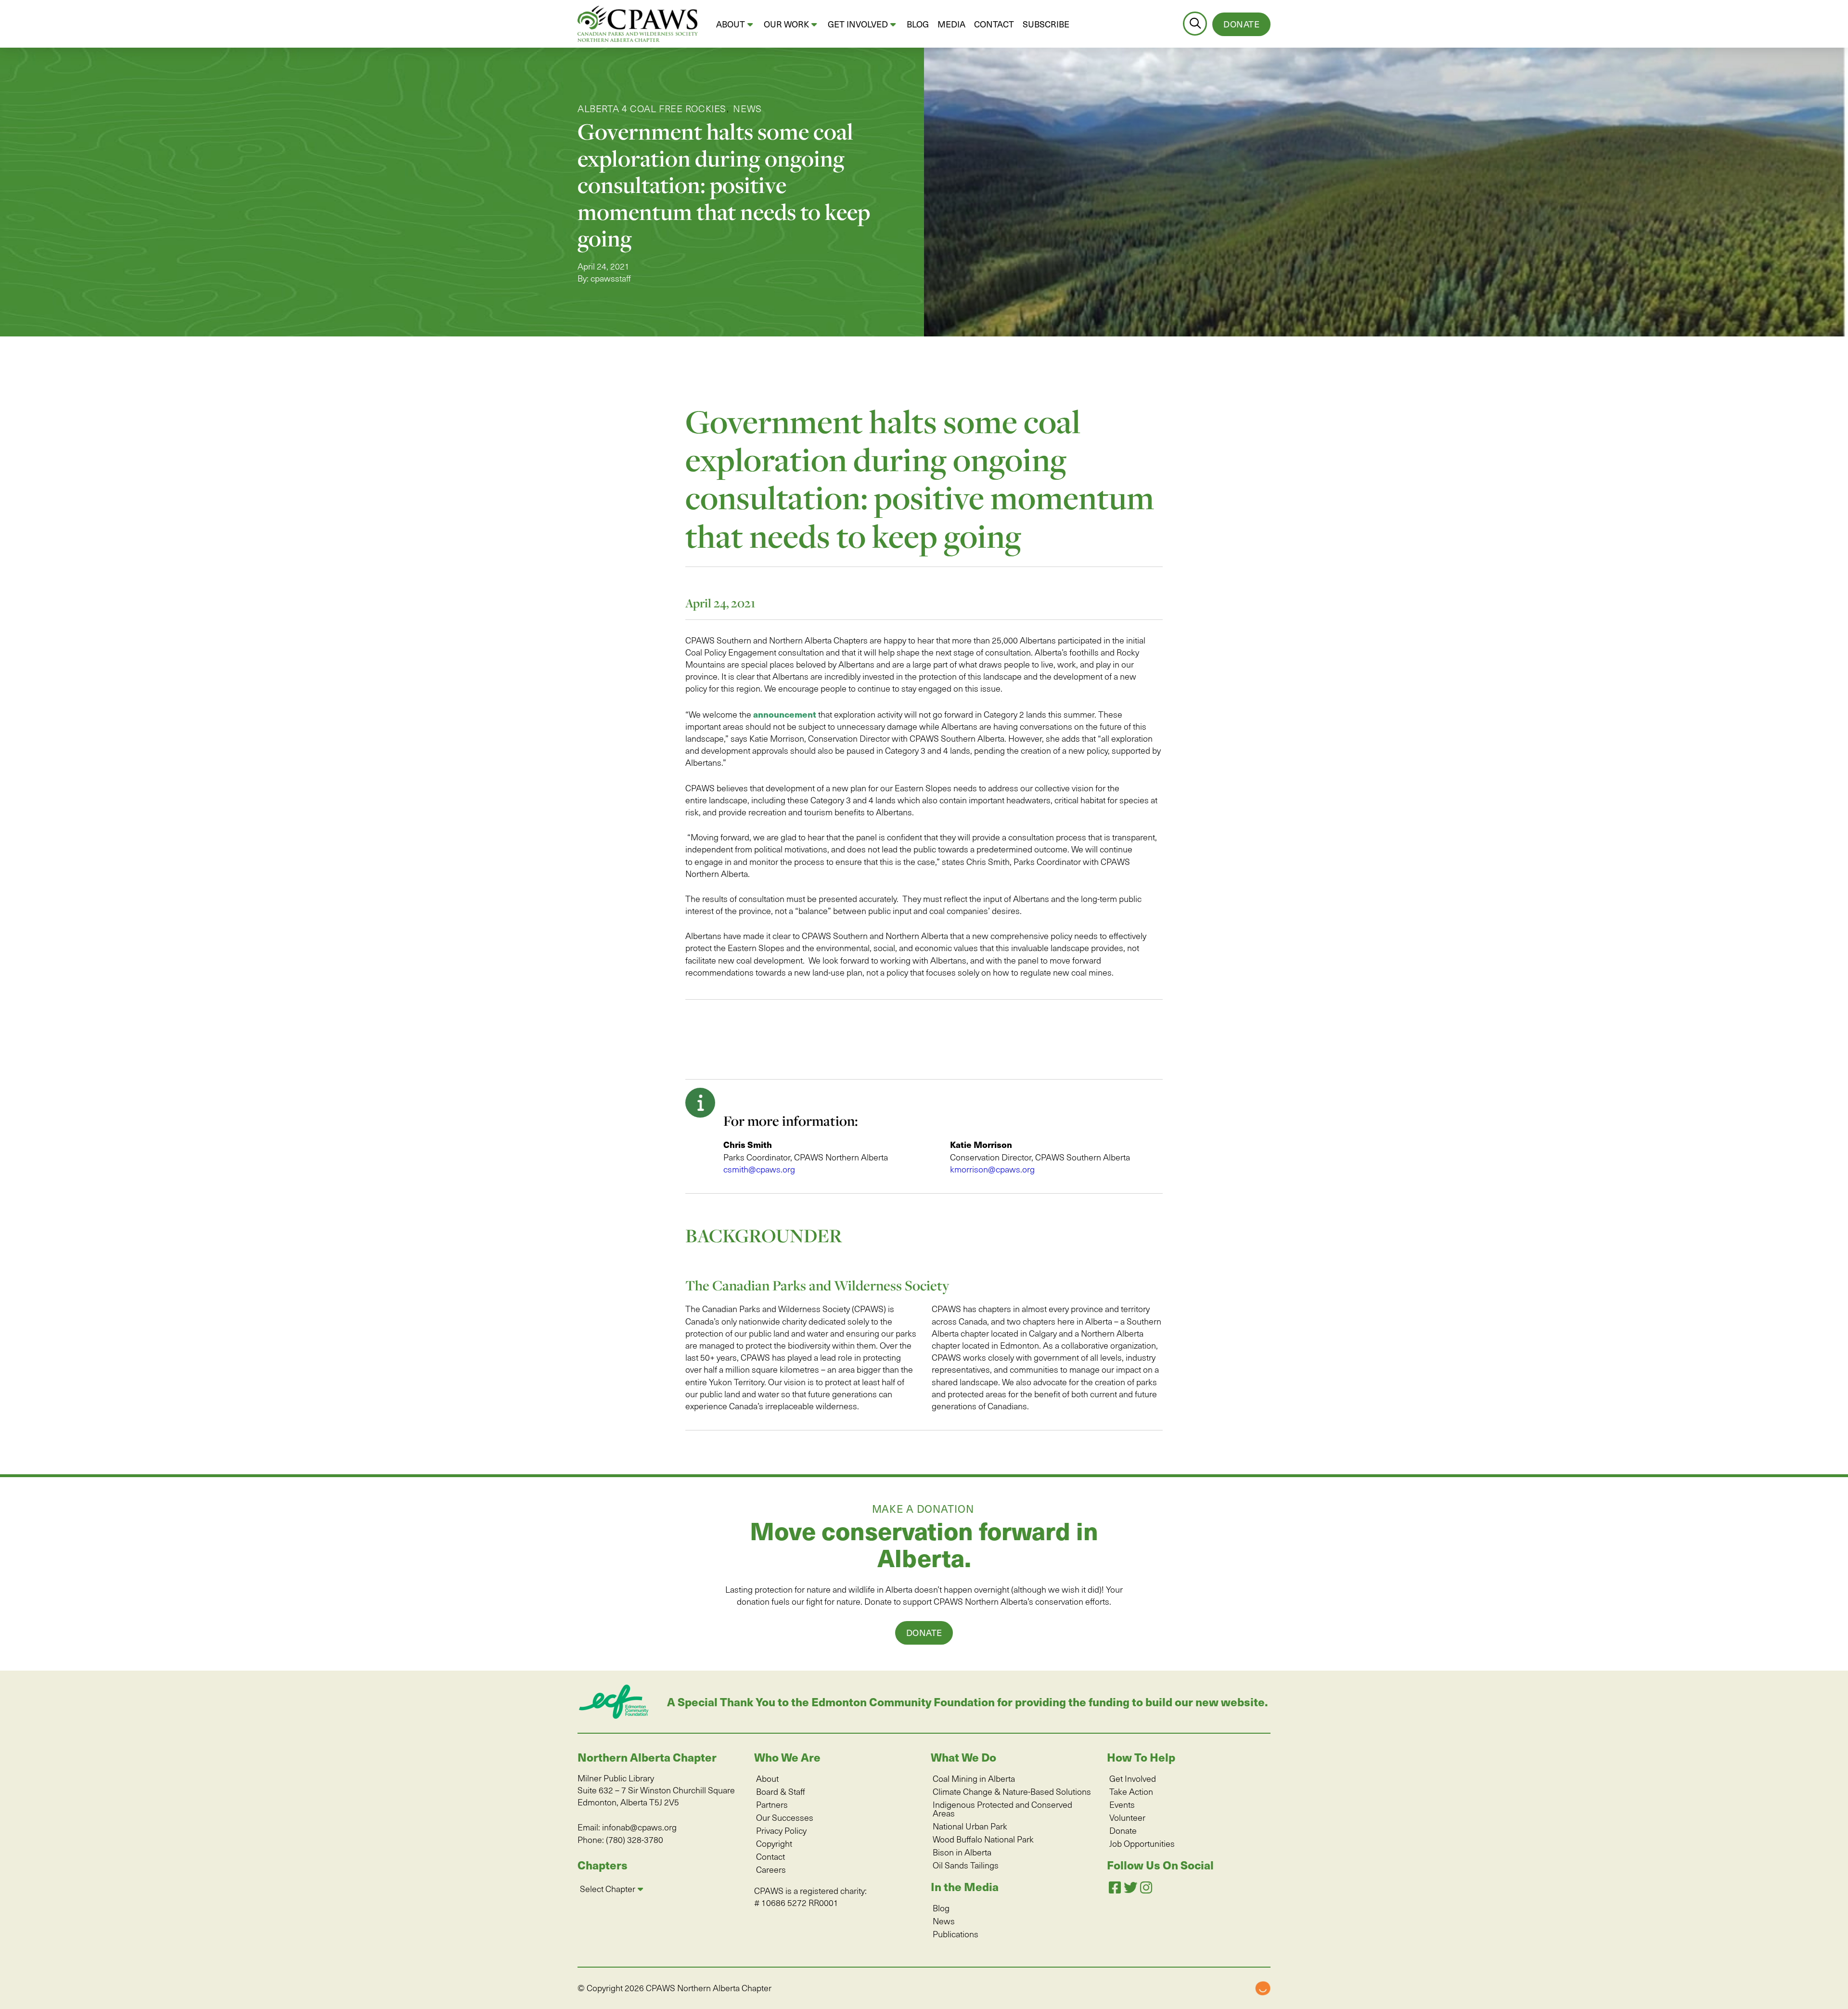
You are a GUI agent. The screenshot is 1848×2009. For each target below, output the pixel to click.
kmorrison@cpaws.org (992, 1169)
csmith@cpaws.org (759, 1169)
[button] (1195, 24)
